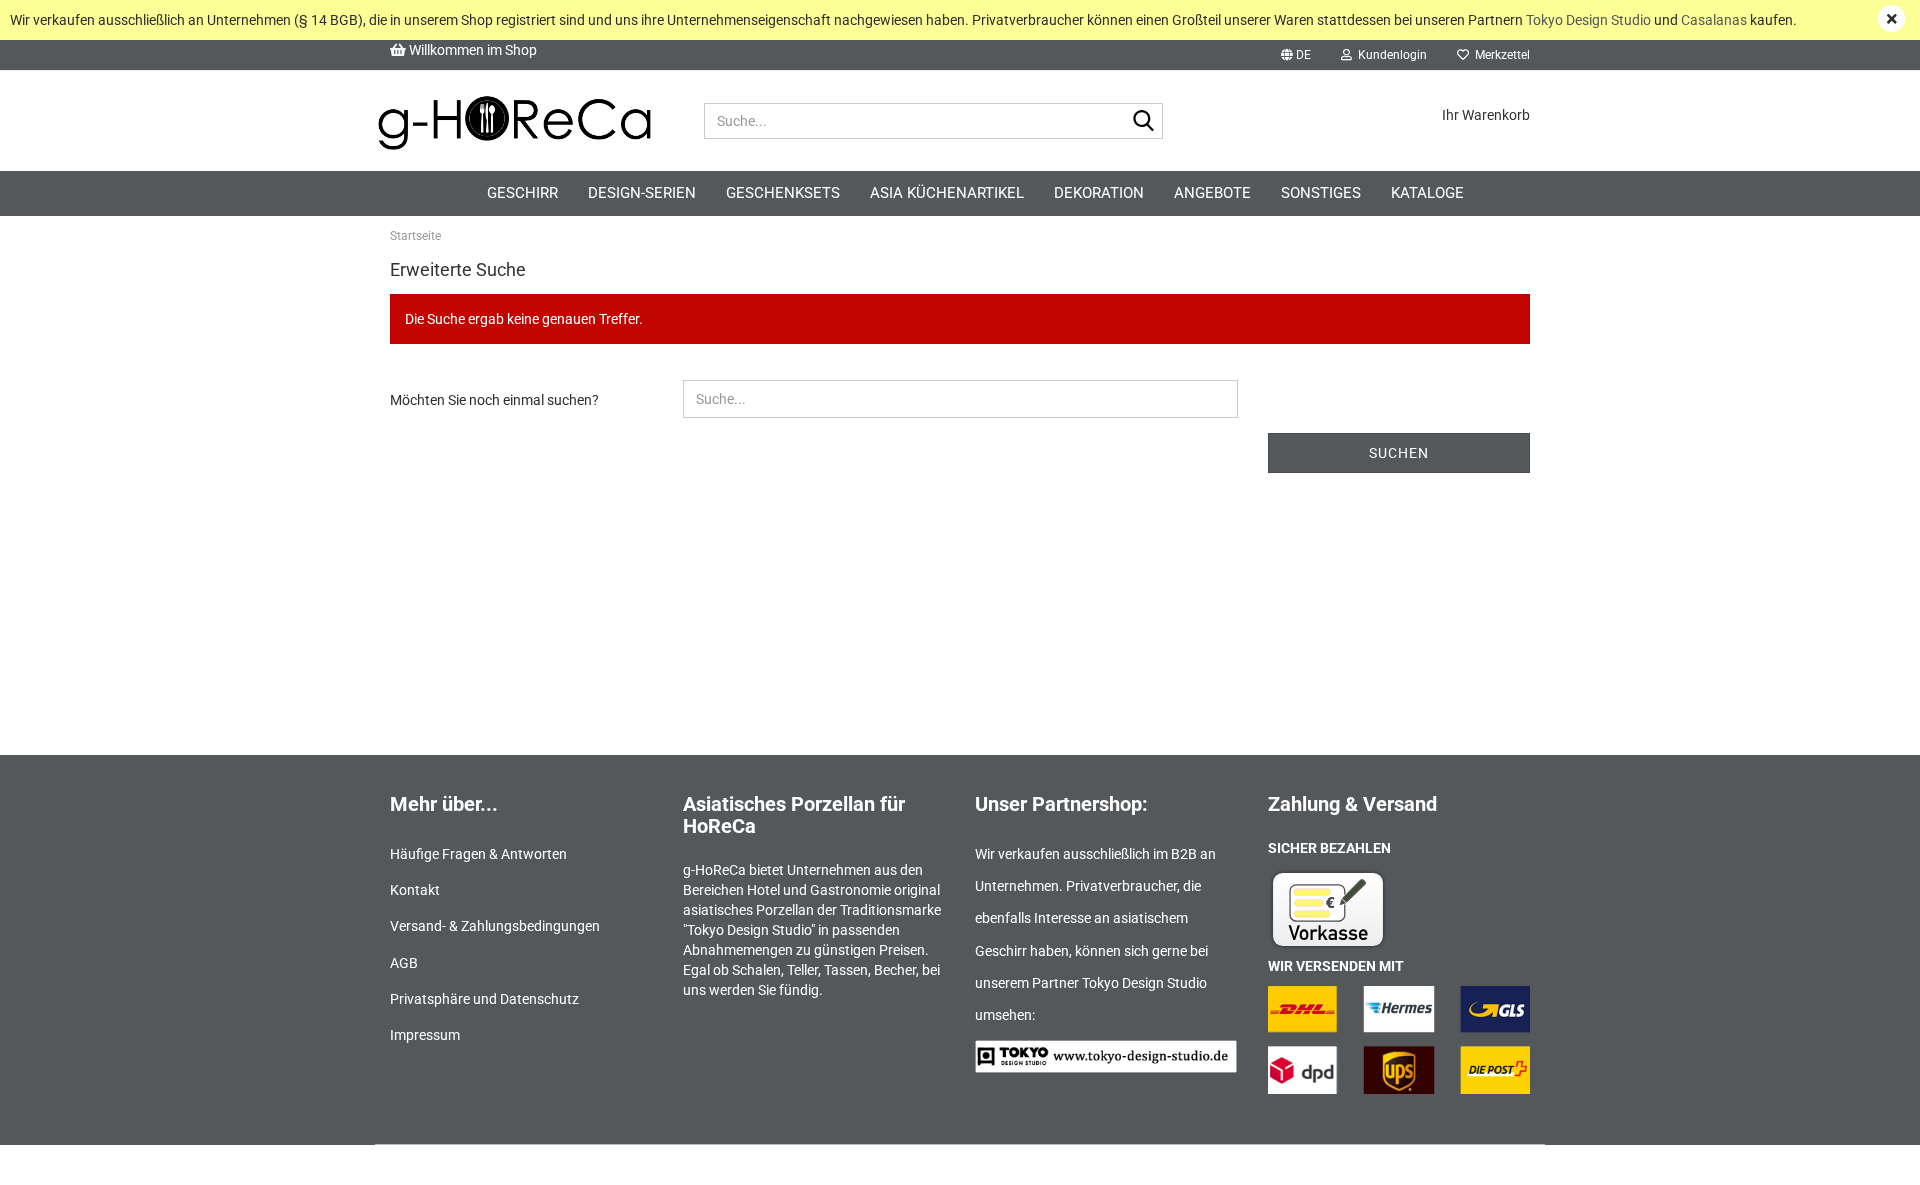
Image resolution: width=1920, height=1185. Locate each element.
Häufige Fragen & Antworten (478, 854)
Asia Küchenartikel (947, 193)
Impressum (425, 1035)
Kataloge (1427, 193)
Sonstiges (1321, 193)
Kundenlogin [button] (1389, 55)
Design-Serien (642, 193)
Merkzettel (1499, 55)
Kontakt (415, 890)
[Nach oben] (1865, 1155)
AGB (404, 963)
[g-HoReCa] (514, 121)
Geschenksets (783, 193)
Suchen (1399, 453)
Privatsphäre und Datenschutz (484, 999)
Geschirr (522, 193)
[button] (1296, 55)
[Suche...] (1144, 122)
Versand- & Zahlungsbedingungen (495, 926)
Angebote (1212, 193)
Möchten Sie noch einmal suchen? (494, 400)
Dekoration (1099, 193)
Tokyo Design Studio (1588, 20)
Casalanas (1714, 20)
